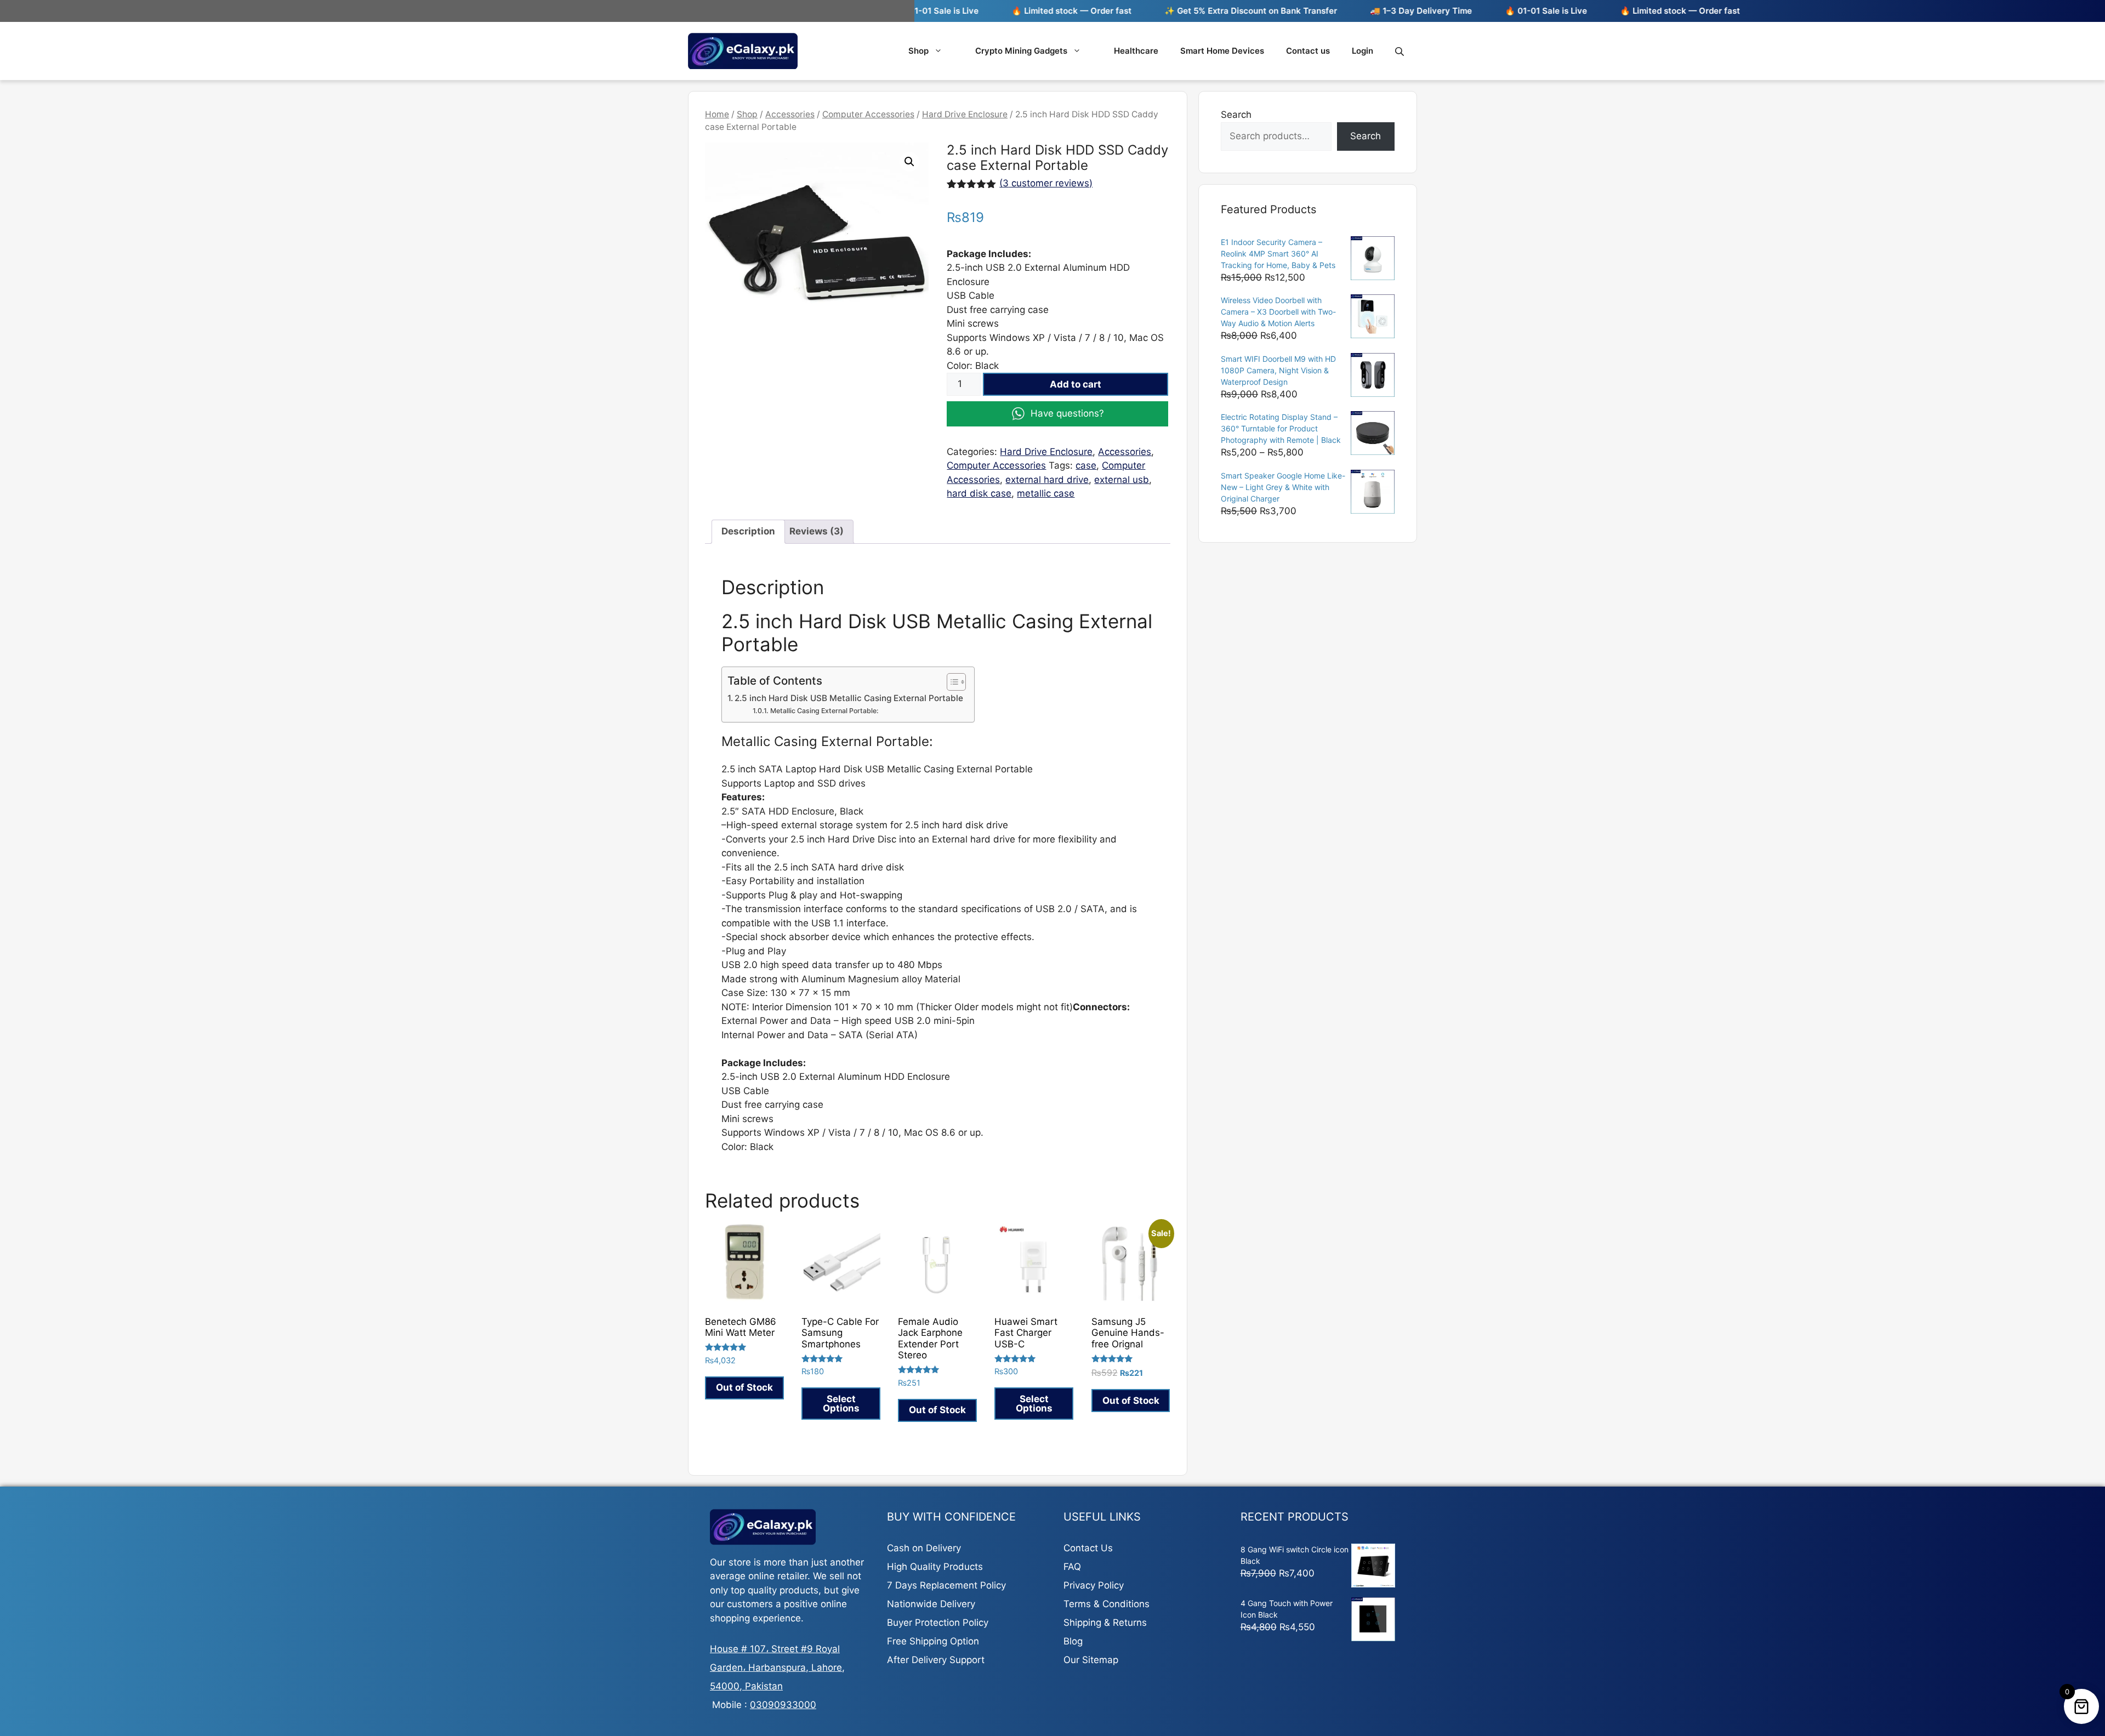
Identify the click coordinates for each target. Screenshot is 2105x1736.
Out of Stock (744, 1387)
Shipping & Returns (1105, 1623)
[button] (909, 162)
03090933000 (783, 1705)
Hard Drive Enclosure (965, 114)
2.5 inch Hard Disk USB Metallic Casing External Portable (849, 698)
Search (1236, 115)
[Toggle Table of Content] (951, 682)
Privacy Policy (1094, 1585)
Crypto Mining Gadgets (1021, 51)
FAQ (1072, 1567)
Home (717, 114)
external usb (1122, 480)
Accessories (790, 114)
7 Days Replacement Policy (946, 1585)
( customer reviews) (1046, 183)
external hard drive (1047, 480)
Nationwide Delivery (931, 1604)
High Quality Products (935, 1567)
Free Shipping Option (933, 1641)
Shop (918, 51)
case (1086, 465)
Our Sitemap (1091, 1660)
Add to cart (1076, 384)
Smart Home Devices (1222, 51)
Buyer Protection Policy (938, 1623)
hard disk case (979, 493)
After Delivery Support (936, 1660)
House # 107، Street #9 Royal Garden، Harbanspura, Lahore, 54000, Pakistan (777, 1667)
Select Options (841, 1404)
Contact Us (1088, 1548)
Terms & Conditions (1106, 1604)
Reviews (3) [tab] (817, 531)
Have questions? (1067, 413)
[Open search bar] (1401, 51)
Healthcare (1136, 51)
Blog (1073, 1641)
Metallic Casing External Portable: (824, 711)
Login (1362, 51)
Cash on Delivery (924, 1548)
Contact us (1308, 51)
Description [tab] (748, 531)
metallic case (1046, 493)
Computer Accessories (868, 114)
